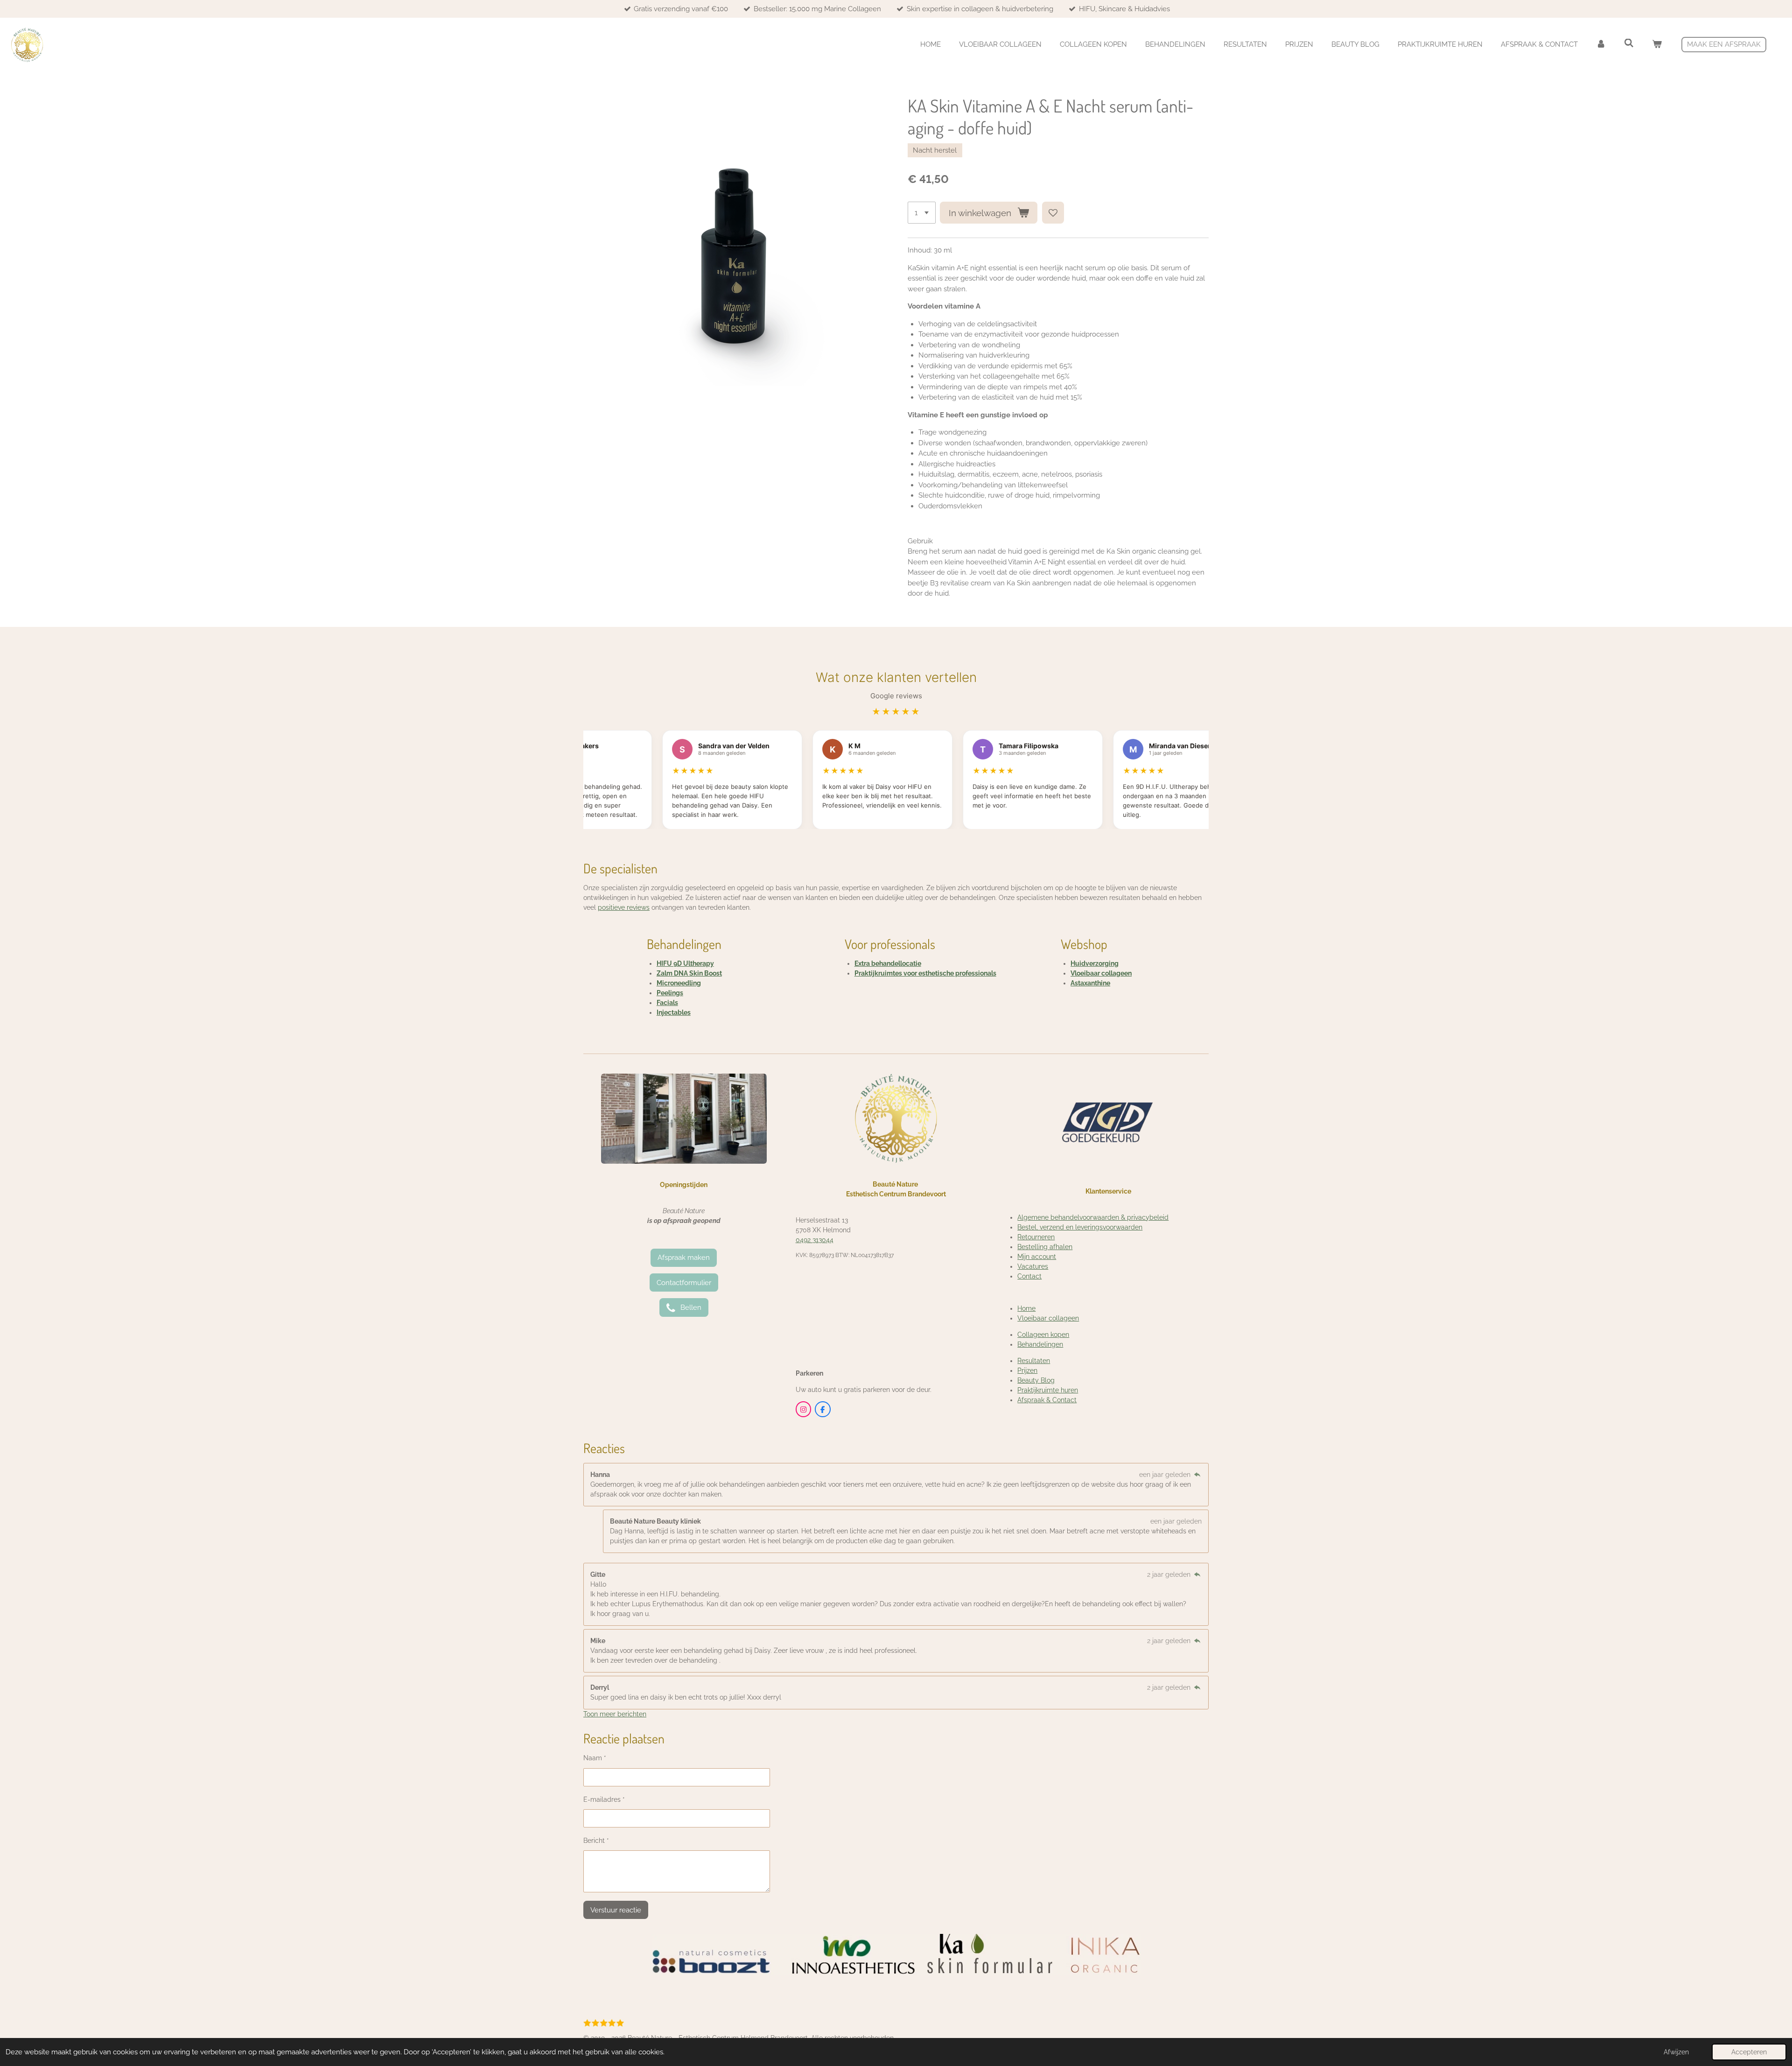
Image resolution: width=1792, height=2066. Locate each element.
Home (1026, 1308)
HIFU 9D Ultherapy (685, 963)
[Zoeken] (1629, 43)
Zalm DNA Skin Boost (689, 973)
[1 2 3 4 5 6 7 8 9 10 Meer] (922, 213)
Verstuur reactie (616, 1910)
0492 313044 (815, 1240)
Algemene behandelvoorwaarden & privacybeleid (1093, 1217)
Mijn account (1037, 1257)
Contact (1029, 1276)
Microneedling (679, 983)
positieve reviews (624, 907)
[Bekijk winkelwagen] (1657, 45)
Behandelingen (1040, 1344)
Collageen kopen (1043, 1335)
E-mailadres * (604, 1799)
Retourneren (1036, 1237)
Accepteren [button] (1749, 2052)
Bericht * (596, 1841)
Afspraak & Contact (1047, 1400)
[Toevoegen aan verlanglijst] (1053, 213)
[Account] (1601, 45)
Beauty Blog (1036, 1380)
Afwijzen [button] (1676, 2052)
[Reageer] (1197, 1475)
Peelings (670, 993)
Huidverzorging (1095, 963)
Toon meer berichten (615, 1714)
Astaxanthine (1090, 983)
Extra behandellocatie (888, 963)
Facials (667, 1003)
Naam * (595, 1758)
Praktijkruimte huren (1048, 1390)
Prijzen (1027, 1370)
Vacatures (1033, 1266)
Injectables (674, 1012)
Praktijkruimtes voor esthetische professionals (925, 973)
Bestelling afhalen (1045, 1247)
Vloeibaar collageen (1101, 973)
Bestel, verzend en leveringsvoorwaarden (1080, 1227)
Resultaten (1034, 1361)
